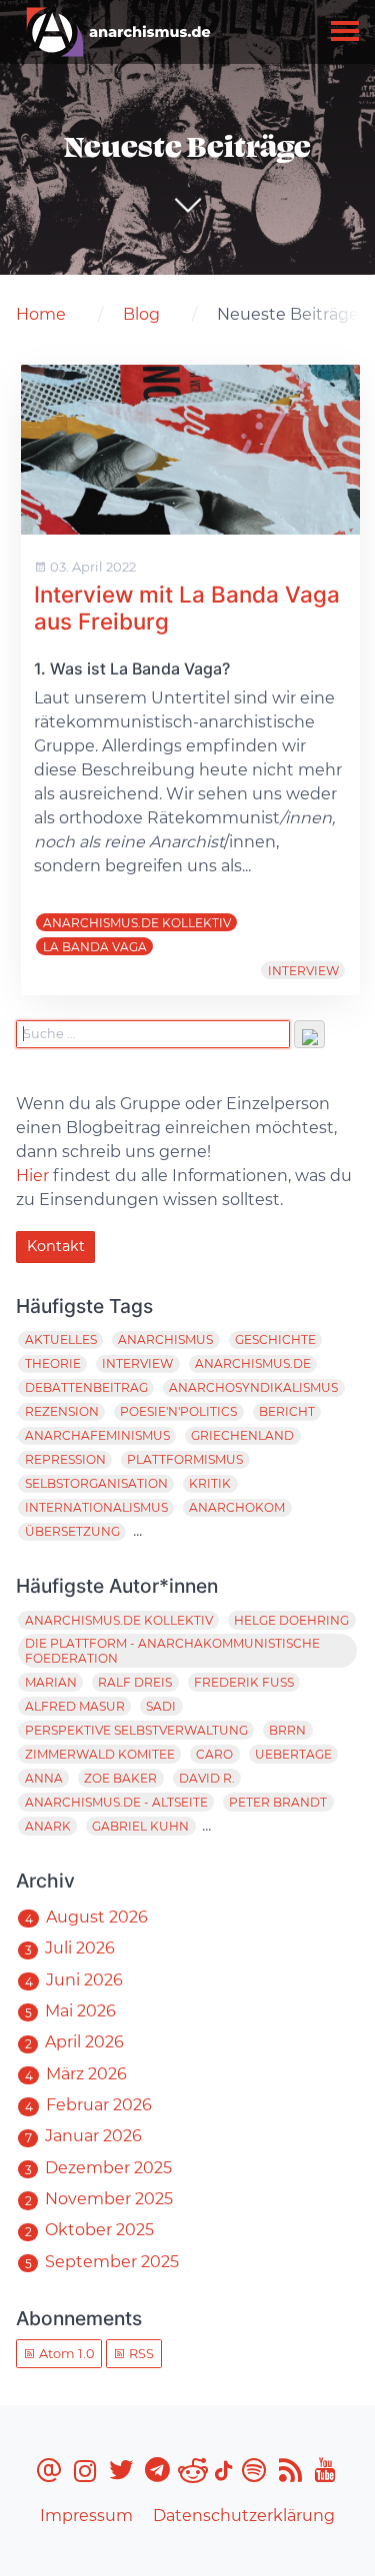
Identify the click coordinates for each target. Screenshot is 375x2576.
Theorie (53, 1363)
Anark (48, 1826)
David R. (207, 1778)
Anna (44, 1778)
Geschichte (275, 1339)
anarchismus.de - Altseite (116, 1802)
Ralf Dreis (135, 1682)
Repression (65, 1459)
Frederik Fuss (244, 1682)
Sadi (161, 1706)
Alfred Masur (75, 1706)
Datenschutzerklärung (244, 2516)
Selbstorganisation (96, 1483)
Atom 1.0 (65, 2354)
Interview (303, 971)
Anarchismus (165, 1339)
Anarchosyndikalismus (253, 1387)
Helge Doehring (291, 1620)
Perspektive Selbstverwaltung (136, 1730)
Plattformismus (185, 1459)
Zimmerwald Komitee (100, 1754)
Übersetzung (72, 1531)
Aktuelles (61, 1339)
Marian (51, 1682)
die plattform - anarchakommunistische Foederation (172, 1651)
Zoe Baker (120, 1778)
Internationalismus (96, 1507)
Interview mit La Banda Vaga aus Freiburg (187, 608)
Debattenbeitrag (86, 1387)
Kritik (210, 1483)
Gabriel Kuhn (140, 1826)
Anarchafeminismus (97, 1435)
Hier (32, 1176)
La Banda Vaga (95, 947)
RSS (140, 2354)
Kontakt (56, 1246)
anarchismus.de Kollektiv (137, 923)
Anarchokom (237, 1507)
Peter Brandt (278, 1802)
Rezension (62, 1411)
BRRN (287, 1730)
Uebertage (293, 1754)
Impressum (86, 2516)
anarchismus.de (253, 1363)
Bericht (287, 1411)
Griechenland (242, 1435)
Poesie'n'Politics (178, 1411)
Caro (214, 1754)
